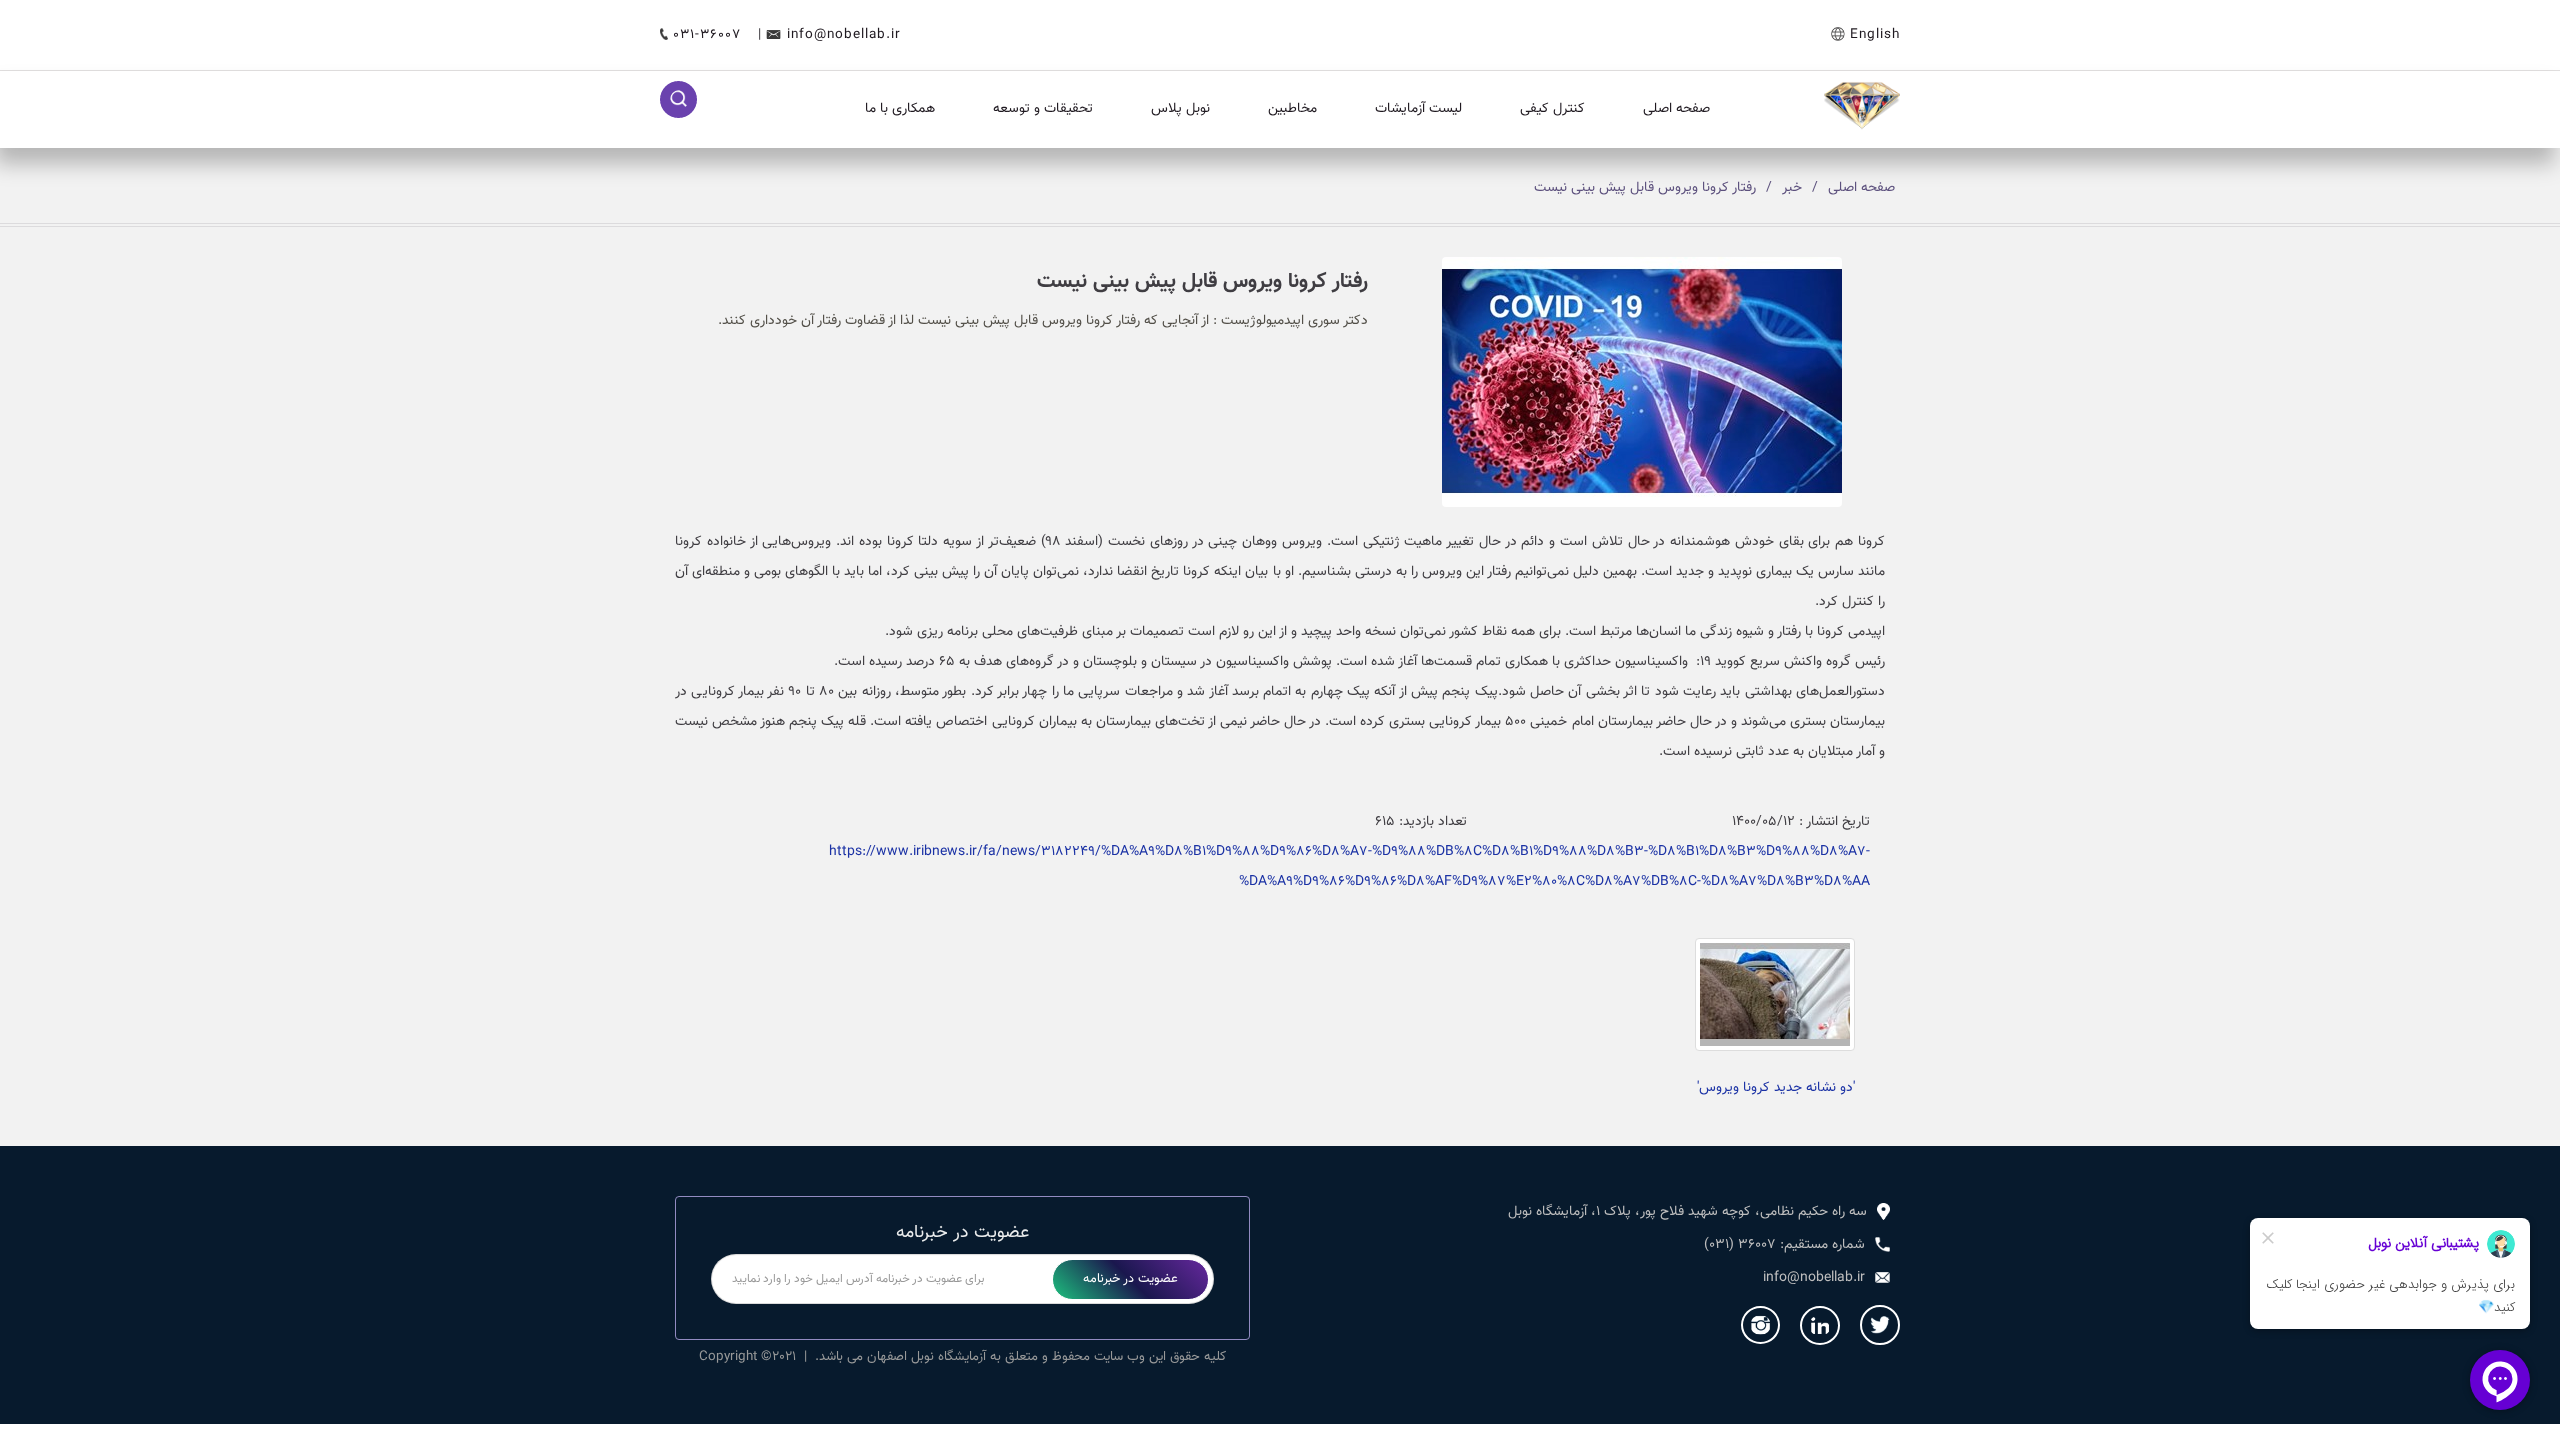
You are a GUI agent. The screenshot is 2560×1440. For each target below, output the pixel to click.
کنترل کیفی (1552, 109)
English (1875, 34)
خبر (1792, 188)
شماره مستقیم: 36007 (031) (1784, 1245)
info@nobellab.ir (843, 34)
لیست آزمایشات (1418, 109)
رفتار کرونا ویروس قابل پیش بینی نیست (1645, 188)
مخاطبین (1292, 109)
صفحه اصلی (1676, 109)
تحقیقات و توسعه (1043, 109)
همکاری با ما (900, 109)
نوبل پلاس (1180, 109)
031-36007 (709, 34)
